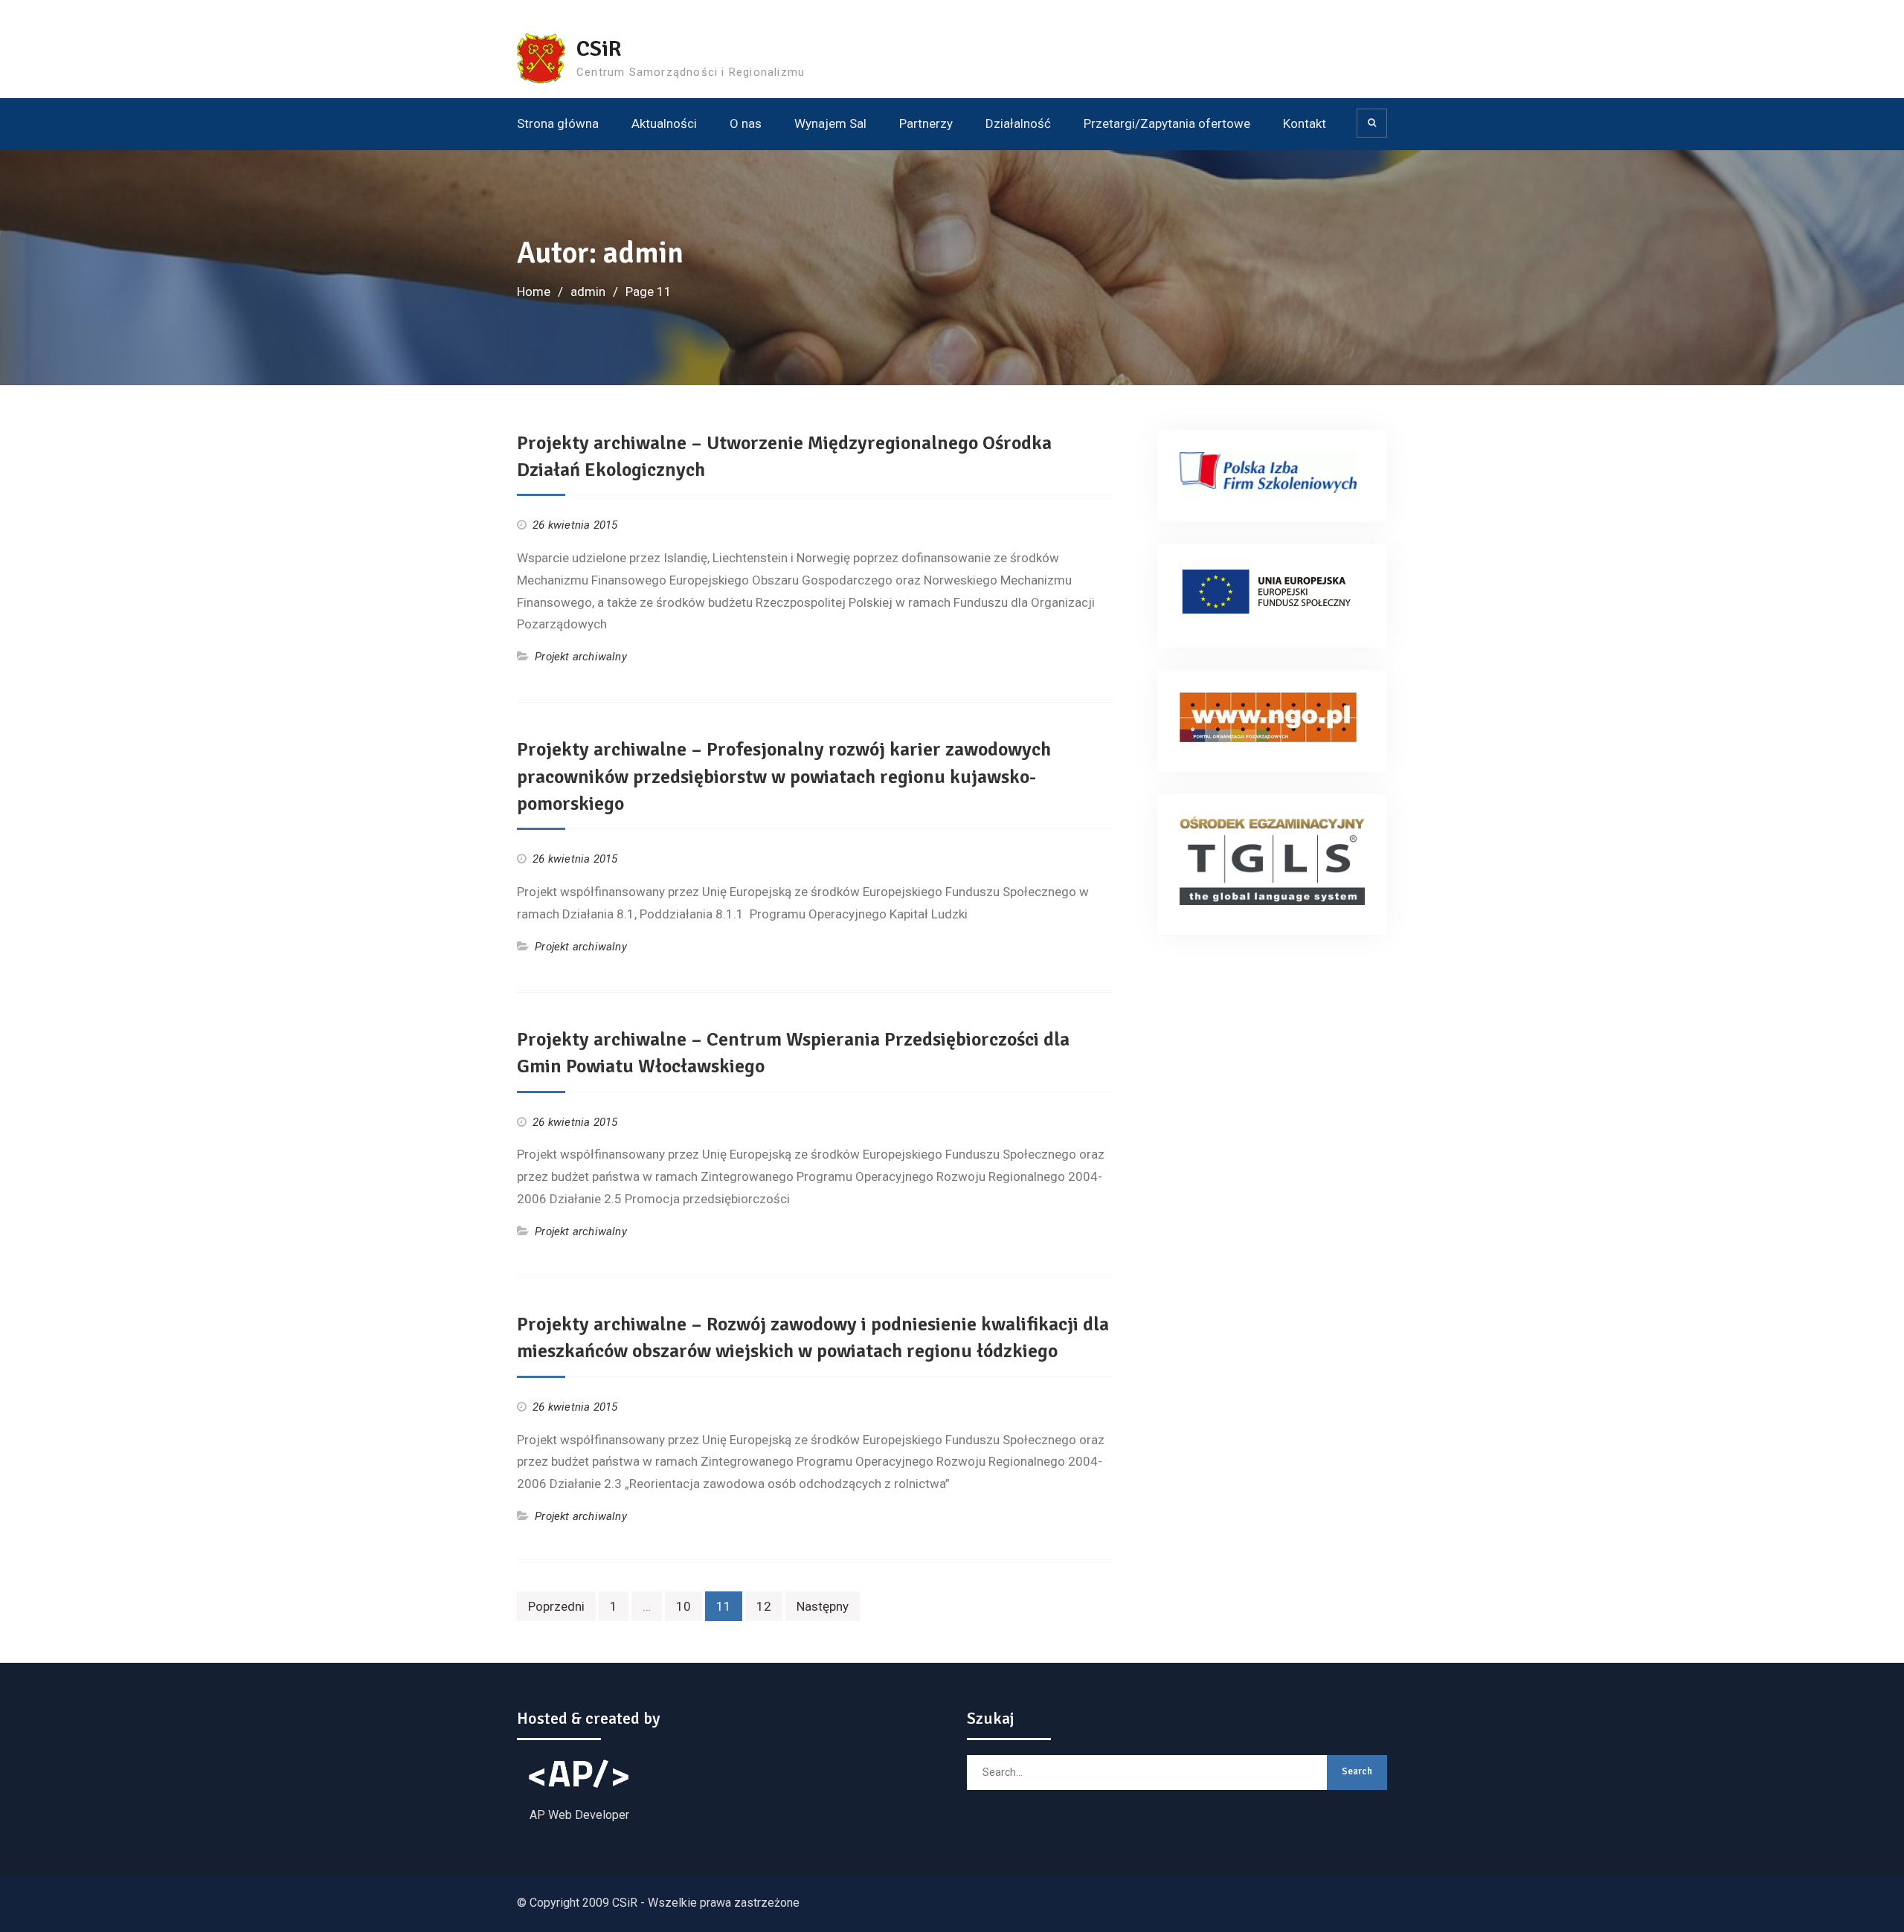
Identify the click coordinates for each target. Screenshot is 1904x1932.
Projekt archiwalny (581, 657)
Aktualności (664, 123)
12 (764, 1606)
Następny (823, 1606)
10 (684, 1606)
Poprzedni (556, 1606)
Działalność (1018, 123)
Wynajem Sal (830, 123)
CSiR (599, 49)
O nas (746, 123)
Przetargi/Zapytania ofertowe (1167, 123)
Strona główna (558, 123)
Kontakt (1305, 123)
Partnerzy (926, 123)
